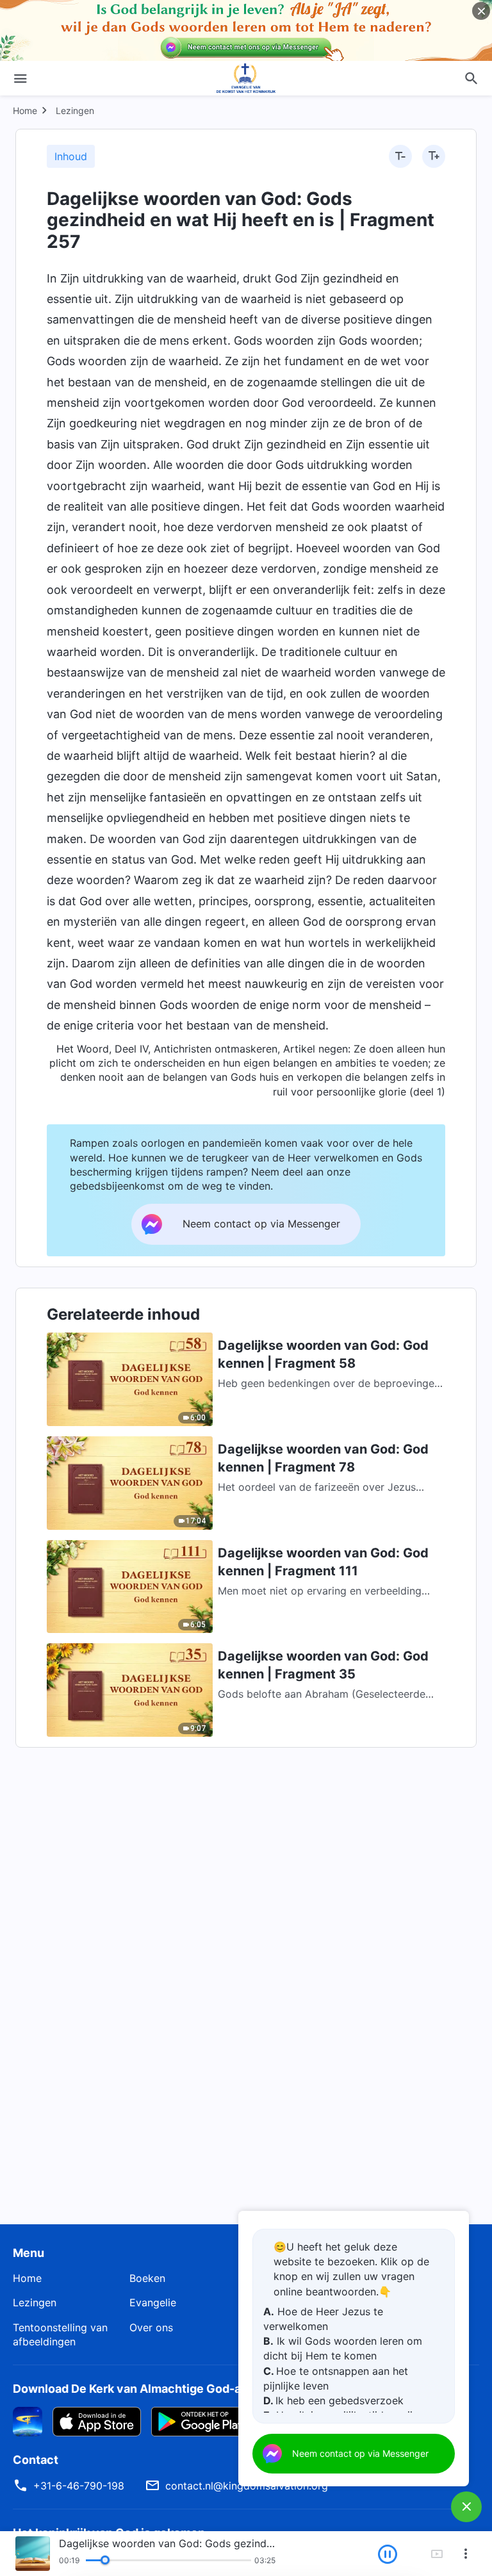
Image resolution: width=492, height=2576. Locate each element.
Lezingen (75, 111)
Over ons (151, 2327)
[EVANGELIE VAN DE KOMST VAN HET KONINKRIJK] (246, 78)
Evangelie (153, 2302)
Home (25, 111)
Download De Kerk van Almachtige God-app (134, 2389)
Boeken (147, 2278)
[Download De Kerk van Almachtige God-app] (28, 2420)
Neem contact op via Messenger (360, 2453)
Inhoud (71, 156)
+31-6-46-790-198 (79, 2486)
